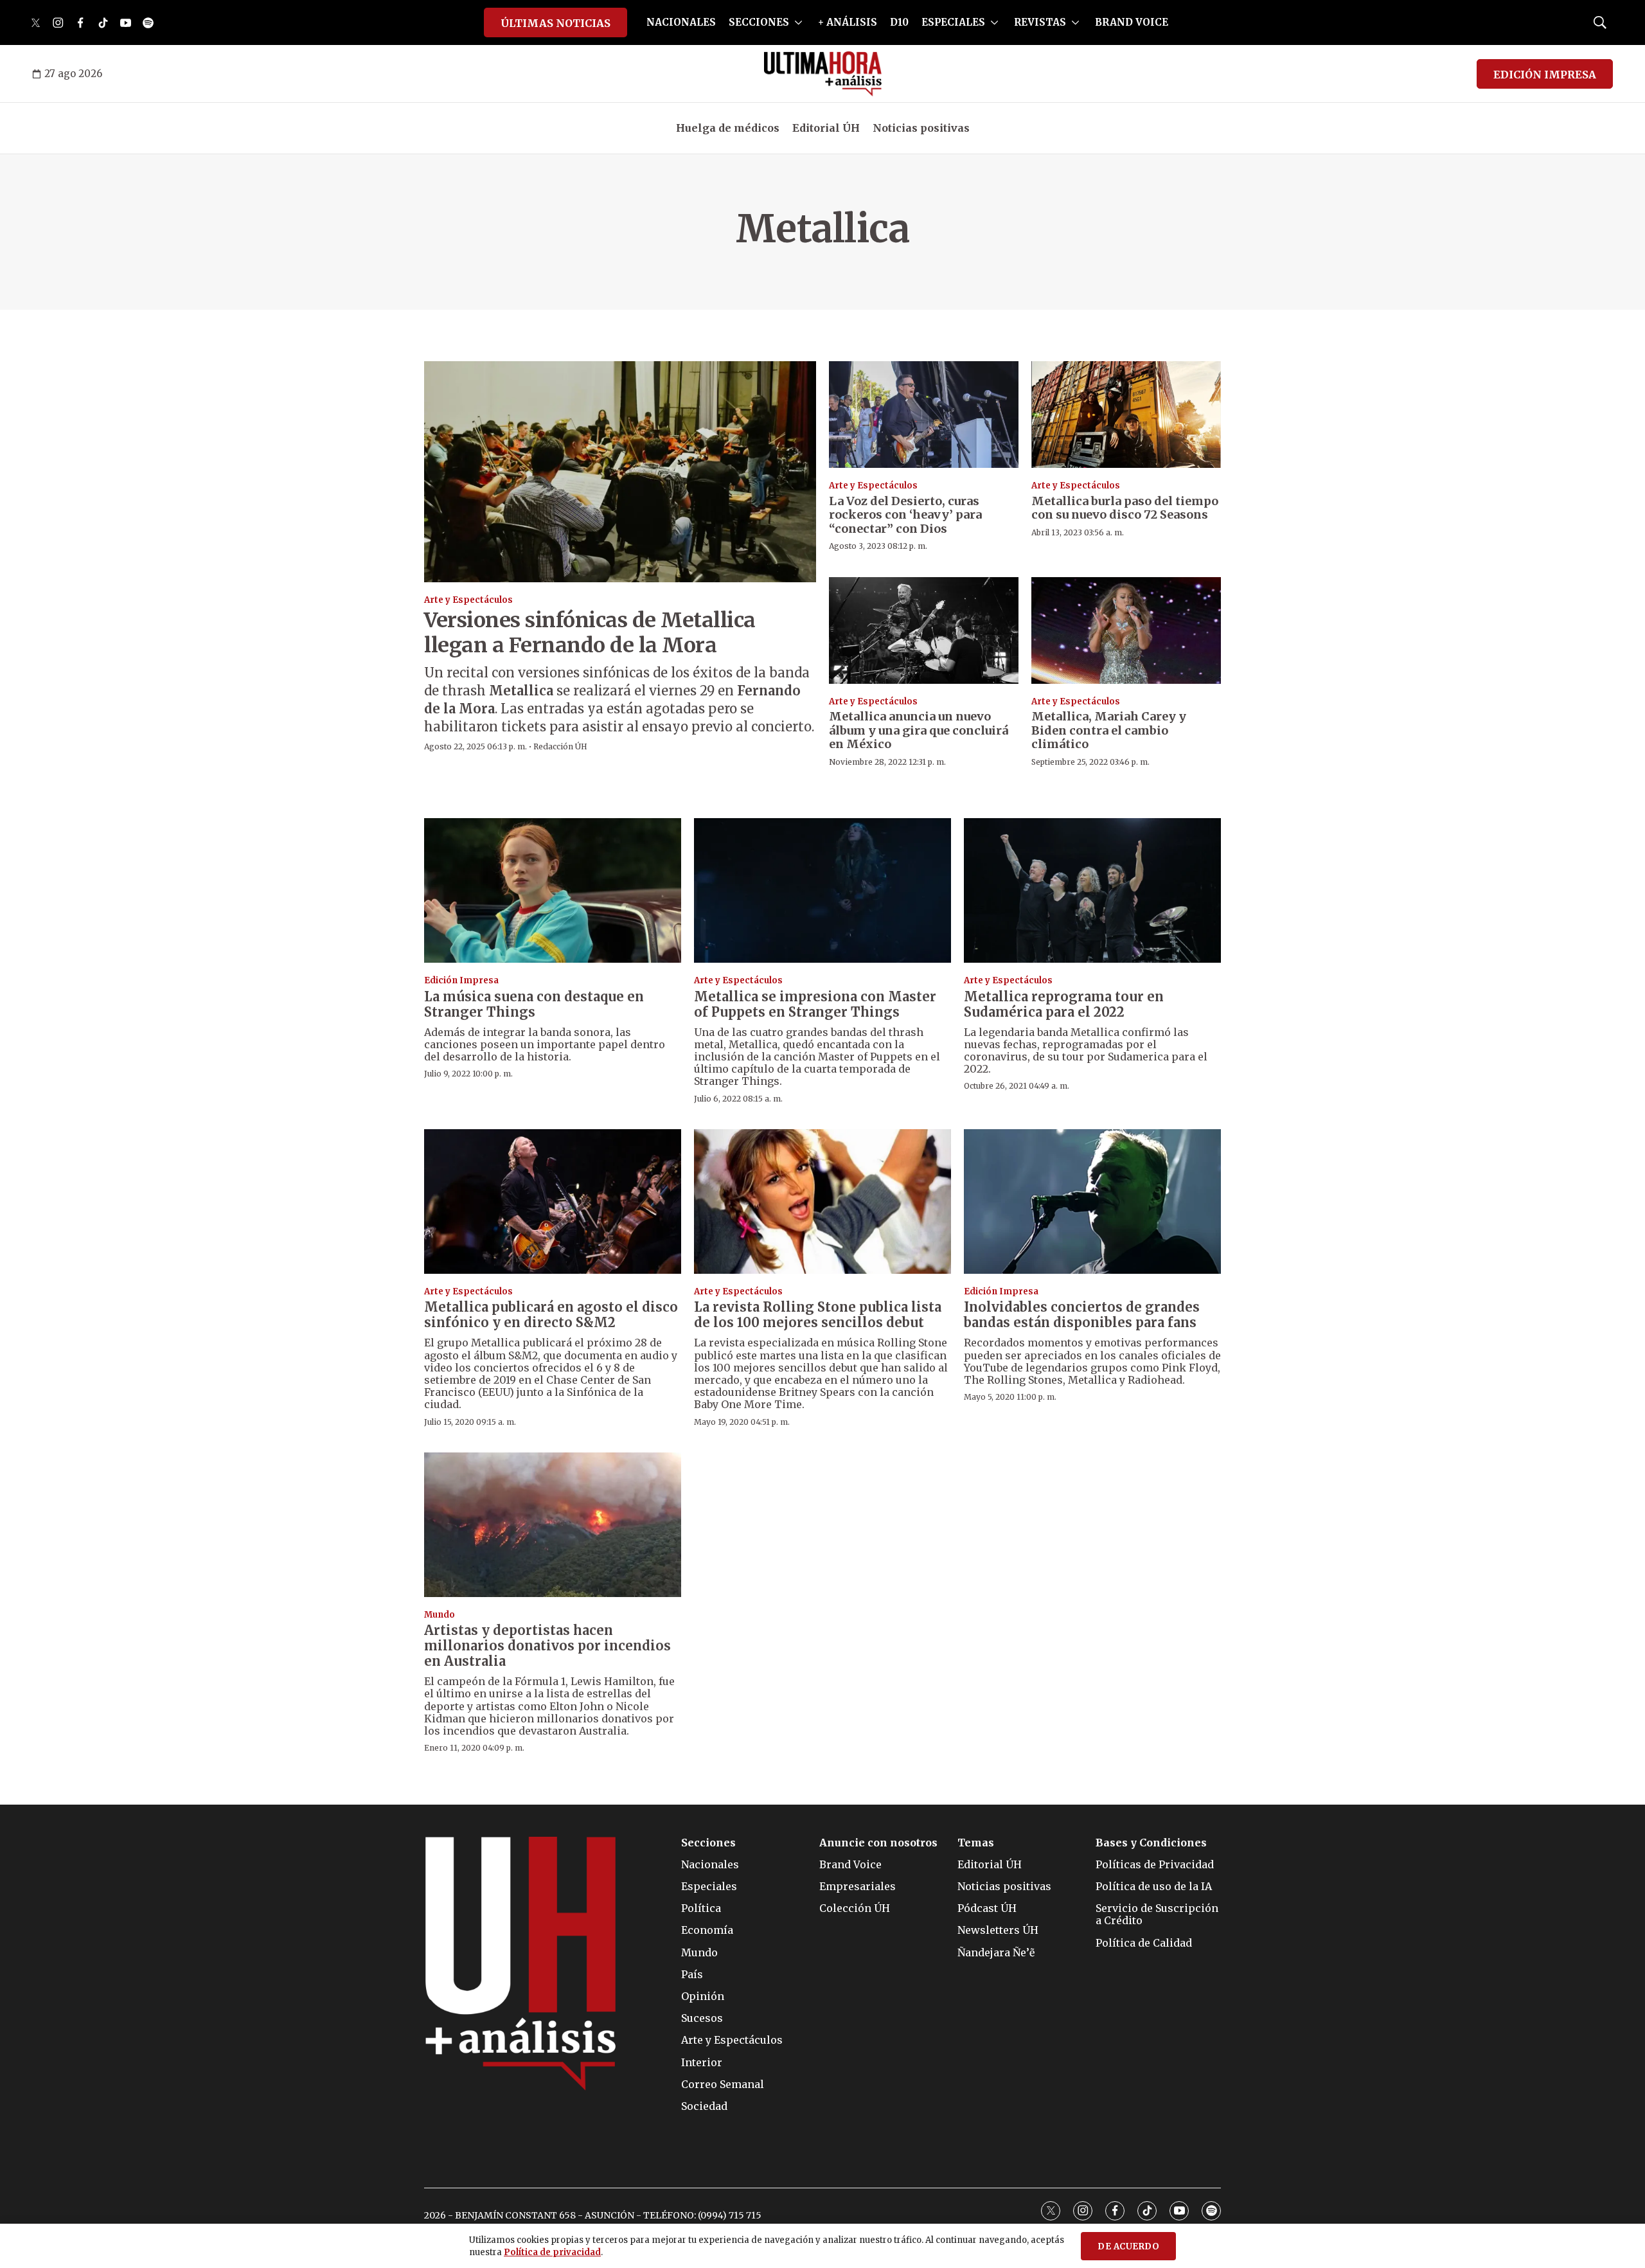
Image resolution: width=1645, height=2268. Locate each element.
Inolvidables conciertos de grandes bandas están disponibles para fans (1082, 1315)
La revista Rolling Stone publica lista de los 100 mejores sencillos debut (818, 1315)
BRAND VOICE (1132, 22)
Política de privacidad (552, 2252)
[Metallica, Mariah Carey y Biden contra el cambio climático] (1126, 630)
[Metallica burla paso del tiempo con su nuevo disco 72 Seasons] (1126, 415)
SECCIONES (759, 22)
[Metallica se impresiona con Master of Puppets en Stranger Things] (822, 890)
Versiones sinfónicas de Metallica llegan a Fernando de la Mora (590, 632)
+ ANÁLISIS (848, 22)
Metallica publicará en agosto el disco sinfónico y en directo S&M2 (551, 1315)
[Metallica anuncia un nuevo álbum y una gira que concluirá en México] (924, 630)
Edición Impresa (461, 980)
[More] (798, 22)
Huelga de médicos (728, 128)
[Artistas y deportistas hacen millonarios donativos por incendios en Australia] (553, 1525)
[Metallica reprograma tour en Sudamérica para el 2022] (1092, 890)
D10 (899, 22)
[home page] (823, 74)
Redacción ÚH (560, 746)
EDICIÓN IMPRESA (1545, 75)
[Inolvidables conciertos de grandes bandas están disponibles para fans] (1092, 1201)
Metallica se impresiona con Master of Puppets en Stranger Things (815, 1004)
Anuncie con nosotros (878, 1843)
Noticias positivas (921, 128)
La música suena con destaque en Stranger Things (534, 1004)
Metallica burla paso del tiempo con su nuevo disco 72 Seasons (1125, 508)
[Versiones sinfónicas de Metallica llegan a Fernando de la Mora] (620, 471)
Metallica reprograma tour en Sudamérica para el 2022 (1064, 1004)
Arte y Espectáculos (468, 600)
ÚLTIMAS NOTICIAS (556, 23)
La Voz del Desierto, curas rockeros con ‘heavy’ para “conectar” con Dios (905, 515)
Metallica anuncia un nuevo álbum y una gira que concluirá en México (919, 730)
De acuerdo (1128, 2246)
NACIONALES (681, 22)
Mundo (440, 1615)
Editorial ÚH (826, 128)
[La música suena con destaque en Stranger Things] (553, 890)
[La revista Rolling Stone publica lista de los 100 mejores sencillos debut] (822, 1201)
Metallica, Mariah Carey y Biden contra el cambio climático (1109, 730)
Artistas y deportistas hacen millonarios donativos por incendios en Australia (547, 1646)
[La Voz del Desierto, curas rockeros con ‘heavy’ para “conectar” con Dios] (924, 415)
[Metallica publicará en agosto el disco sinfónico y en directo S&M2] (553, 1201)
